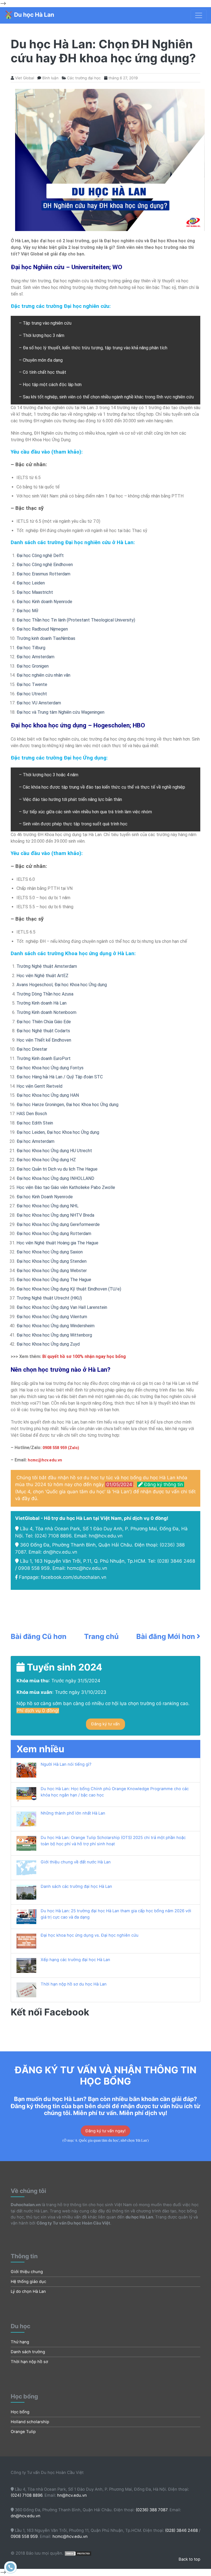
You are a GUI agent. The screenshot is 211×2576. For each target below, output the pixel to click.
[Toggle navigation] (199, 15)
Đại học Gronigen (33, 666)
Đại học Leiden (31, 583)
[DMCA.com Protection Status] (78, 2553)
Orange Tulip (23, 2432)
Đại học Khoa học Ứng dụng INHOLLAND (55, 1178)
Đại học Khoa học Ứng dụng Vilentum (52, 1317)
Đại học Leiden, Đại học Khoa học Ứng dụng (58, 1132)
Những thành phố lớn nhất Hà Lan (73, 1813)
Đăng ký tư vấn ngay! (105, 2131)
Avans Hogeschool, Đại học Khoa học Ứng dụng (62, 985)
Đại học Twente (32, 684)
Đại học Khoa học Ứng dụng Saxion (50, 1252)
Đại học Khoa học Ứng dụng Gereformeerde (58, 1224)
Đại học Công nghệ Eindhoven (45, 565)
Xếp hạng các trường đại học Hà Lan (75, 1960)
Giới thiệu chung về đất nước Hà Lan (76, 1862)
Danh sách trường (28, 2352)
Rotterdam (81, 1234)
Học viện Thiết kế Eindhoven (44, 1040)
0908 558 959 (34, 1568)
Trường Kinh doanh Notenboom (46, 1012)
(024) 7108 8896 (53, 1536)
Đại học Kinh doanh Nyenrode (44, 602)
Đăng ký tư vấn (105, 1724)
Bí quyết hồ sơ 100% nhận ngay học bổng (84, 1356)
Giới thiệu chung (27, 2272)
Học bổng (20, 2412)
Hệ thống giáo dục (28, 2282)
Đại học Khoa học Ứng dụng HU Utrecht (54, 1151)
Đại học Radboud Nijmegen (42, 629)
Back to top (189, 2559)
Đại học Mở (27, 611)
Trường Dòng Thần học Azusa (45, 994)
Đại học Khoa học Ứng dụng (43, 1234)
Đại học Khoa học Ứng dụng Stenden (52, 1261)
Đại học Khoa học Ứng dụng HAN (48, 1095)
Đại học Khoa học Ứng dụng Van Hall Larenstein (62, 1307)
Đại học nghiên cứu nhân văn (43, 675)
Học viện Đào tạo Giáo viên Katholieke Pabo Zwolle (66, 1187)
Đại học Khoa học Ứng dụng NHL (48, 1206)
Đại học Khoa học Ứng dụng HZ (46, 1160)
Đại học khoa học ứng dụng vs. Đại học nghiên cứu (90, 1935)
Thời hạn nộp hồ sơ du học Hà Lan (74, 1984)
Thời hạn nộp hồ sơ (29, 2362)
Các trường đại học (84, 78)
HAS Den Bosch (32, 1114)
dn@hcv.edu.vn (60, 1552)
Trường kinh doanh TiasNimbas (46, 638)
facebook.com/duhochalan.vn (74, 1577)
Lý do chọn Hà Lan (28, 2291)
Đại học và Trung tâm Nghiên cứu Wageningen (60, 712)
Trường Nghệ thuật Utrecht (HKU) (49, 1298)
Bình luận (50, 78)
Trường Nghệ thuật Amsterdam (47, 966)
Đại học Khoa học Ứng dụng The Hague (54, 1280)
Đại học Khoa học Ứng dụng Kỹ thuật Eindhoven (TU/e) (69, 1289)
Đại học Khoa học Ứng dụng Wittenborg (54, 1335)
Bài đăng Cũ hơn (39, 1636)
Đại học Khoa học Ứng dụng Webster (52, 1271)
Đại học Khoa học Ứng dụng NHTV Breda (55, 1215)
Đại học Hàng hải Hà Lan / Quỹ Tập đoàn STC (60, 1077)
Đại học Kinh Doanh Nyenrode (45, 1197)
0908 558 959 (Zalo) (60, 1448)
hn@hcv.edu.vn (106, 1536)
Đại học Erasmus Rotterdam (43, 574)
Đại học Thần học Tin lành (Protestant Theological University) (76, 620)
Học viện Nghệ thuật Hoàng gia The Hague (57, 1243)
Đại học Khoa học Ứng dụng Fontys (50, 1068)
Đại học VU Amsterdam (39, 703)
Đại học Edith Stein (35, 1123)
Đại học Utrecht (32, 694)
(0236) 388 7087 (152, 2510)
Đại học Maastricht (35, 592)
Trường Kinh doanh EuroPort (44, 1058)
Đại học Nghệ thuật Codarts (43, 1031)
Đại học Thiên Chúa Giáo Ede (44, 1022)
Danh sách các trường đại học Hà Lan (76, 1886)
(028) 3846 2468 (176, 1561)
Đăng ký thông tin (163, 1484)
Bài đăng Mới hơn (166, 1636)
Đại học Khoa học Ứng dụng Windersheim (55, 1326)
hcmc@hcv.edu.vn (87, 1568)
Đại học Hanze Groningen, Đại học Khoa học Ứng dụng (67, 1105)
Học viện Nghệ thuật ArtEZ (42, 976)
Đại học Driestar (32, 1049)
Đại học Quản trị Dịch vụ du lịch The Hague (57, 1169)
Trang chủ (101, 1636)
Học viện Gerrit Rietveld (39, 1086)
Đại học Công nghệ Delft (40, 556)
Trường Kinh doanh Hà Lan (41, 1003)
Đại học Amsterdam (35, 657)
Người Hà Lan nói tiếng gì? (66, 1764)
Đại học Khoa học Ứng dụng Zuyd (48, 1344)
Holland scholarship (30, 2422)
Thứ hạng (20, 2342)
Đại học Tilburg (31, 648)
